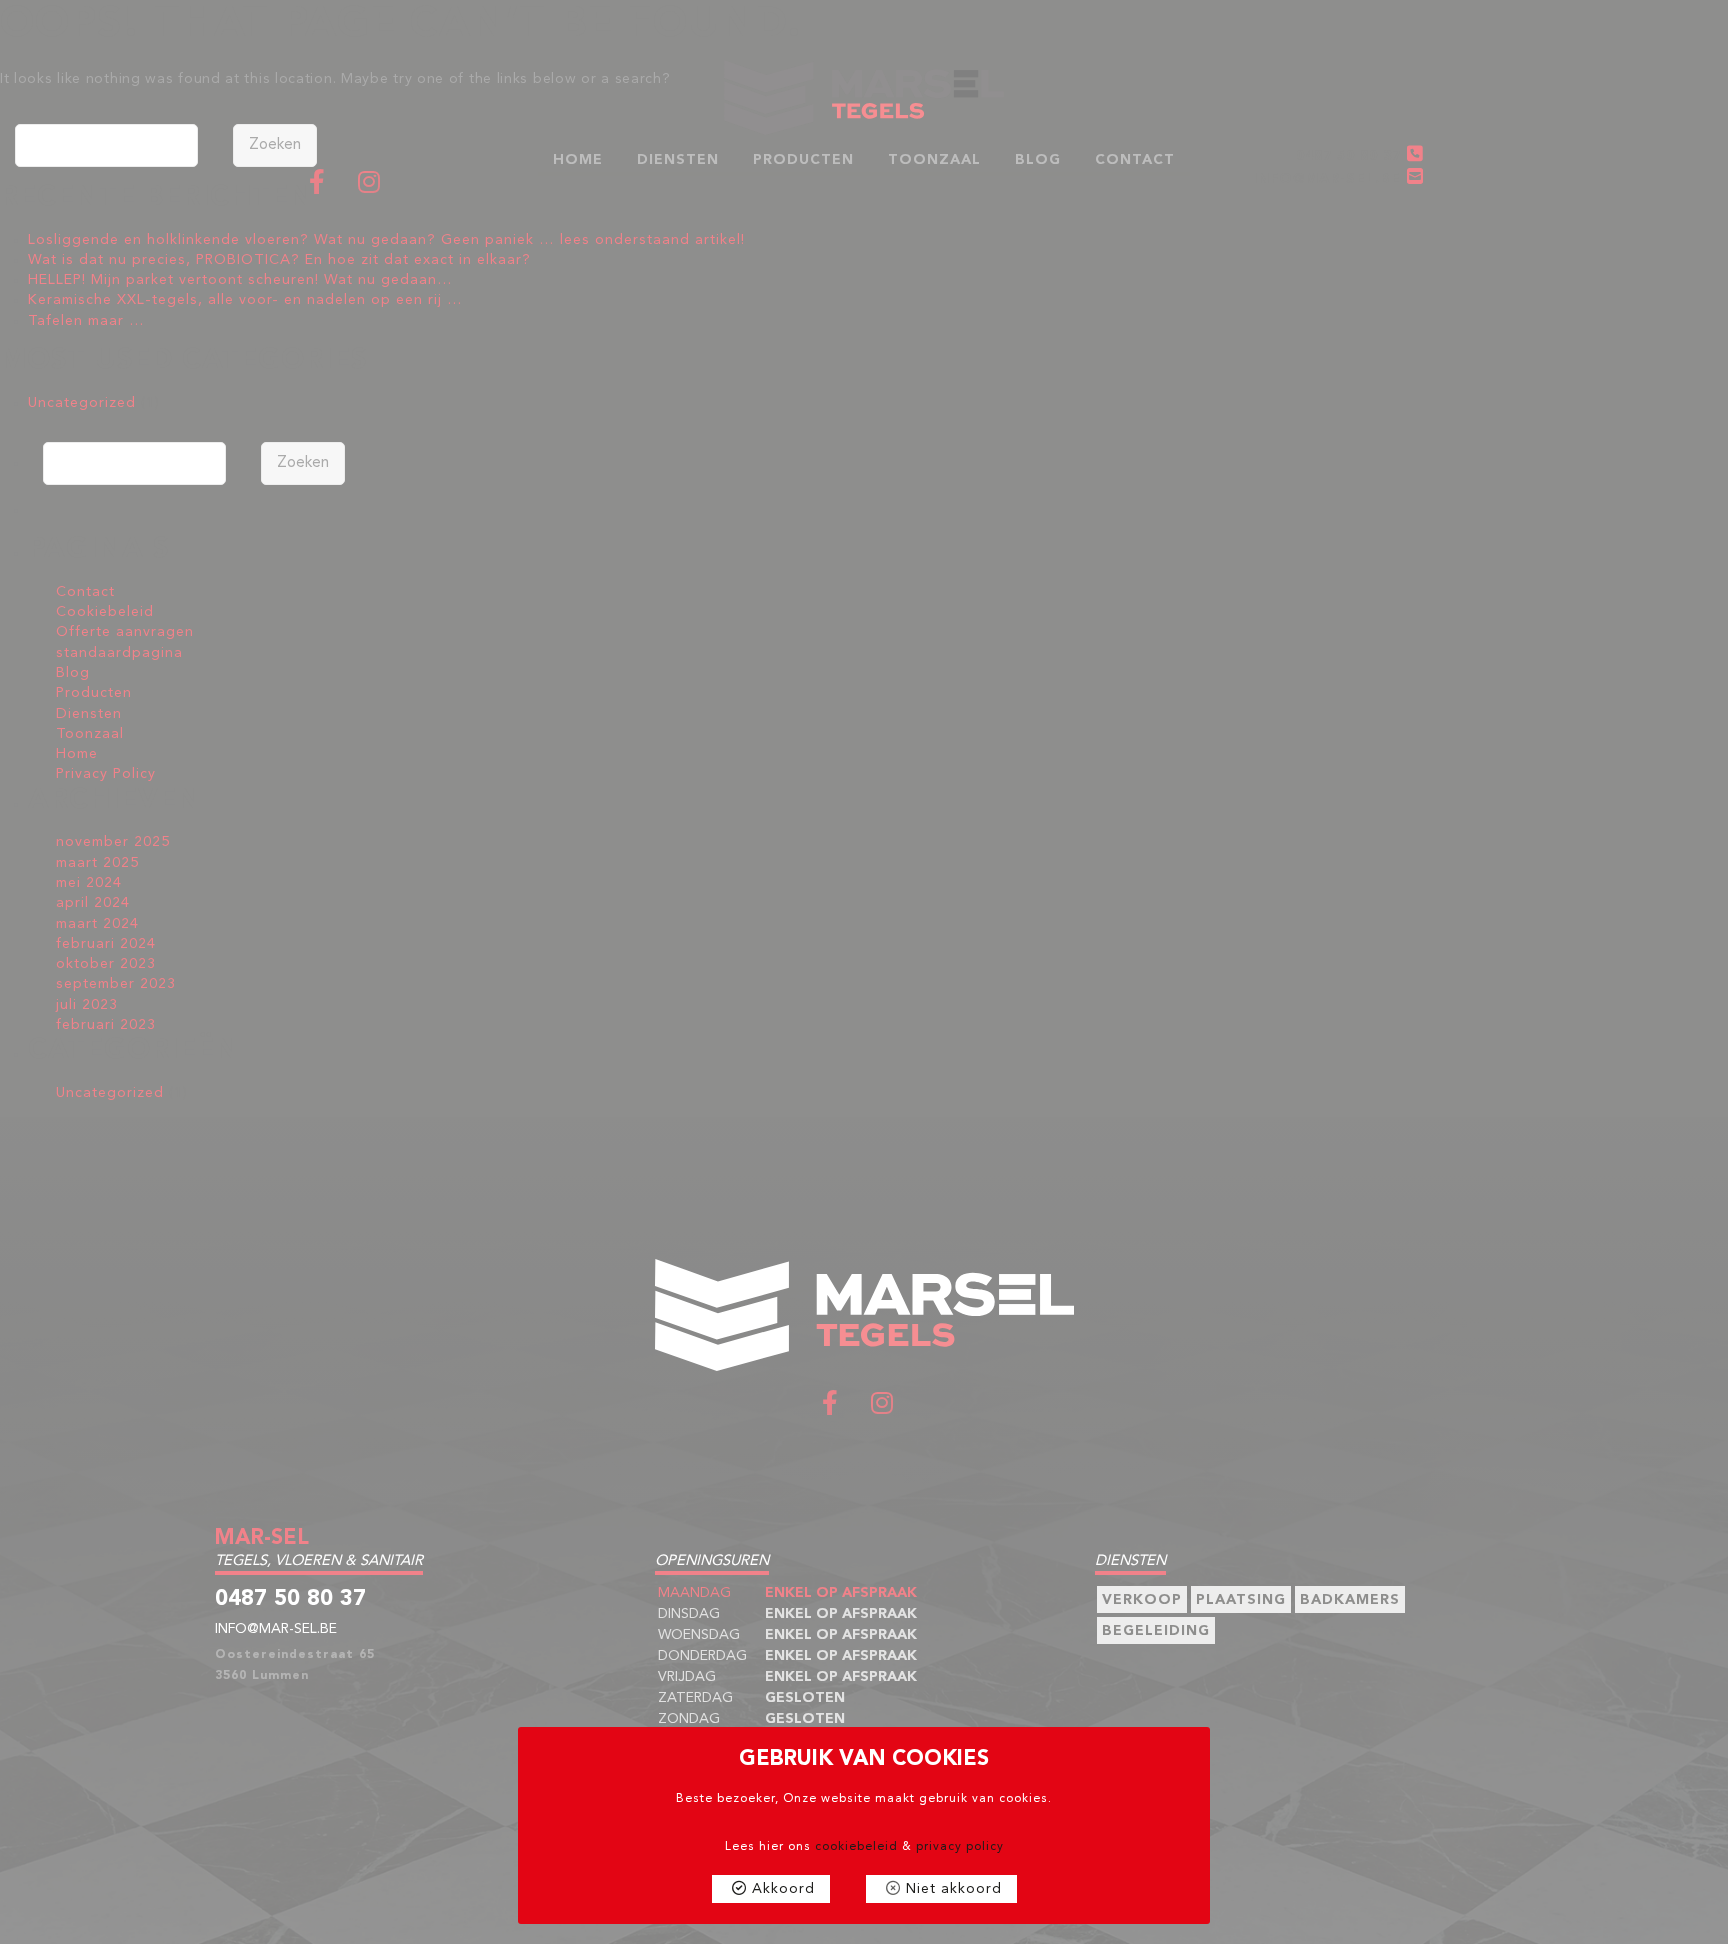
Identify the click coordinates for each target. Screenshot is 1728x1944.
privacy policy (960, 1847)
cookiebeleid (856, 1847)
